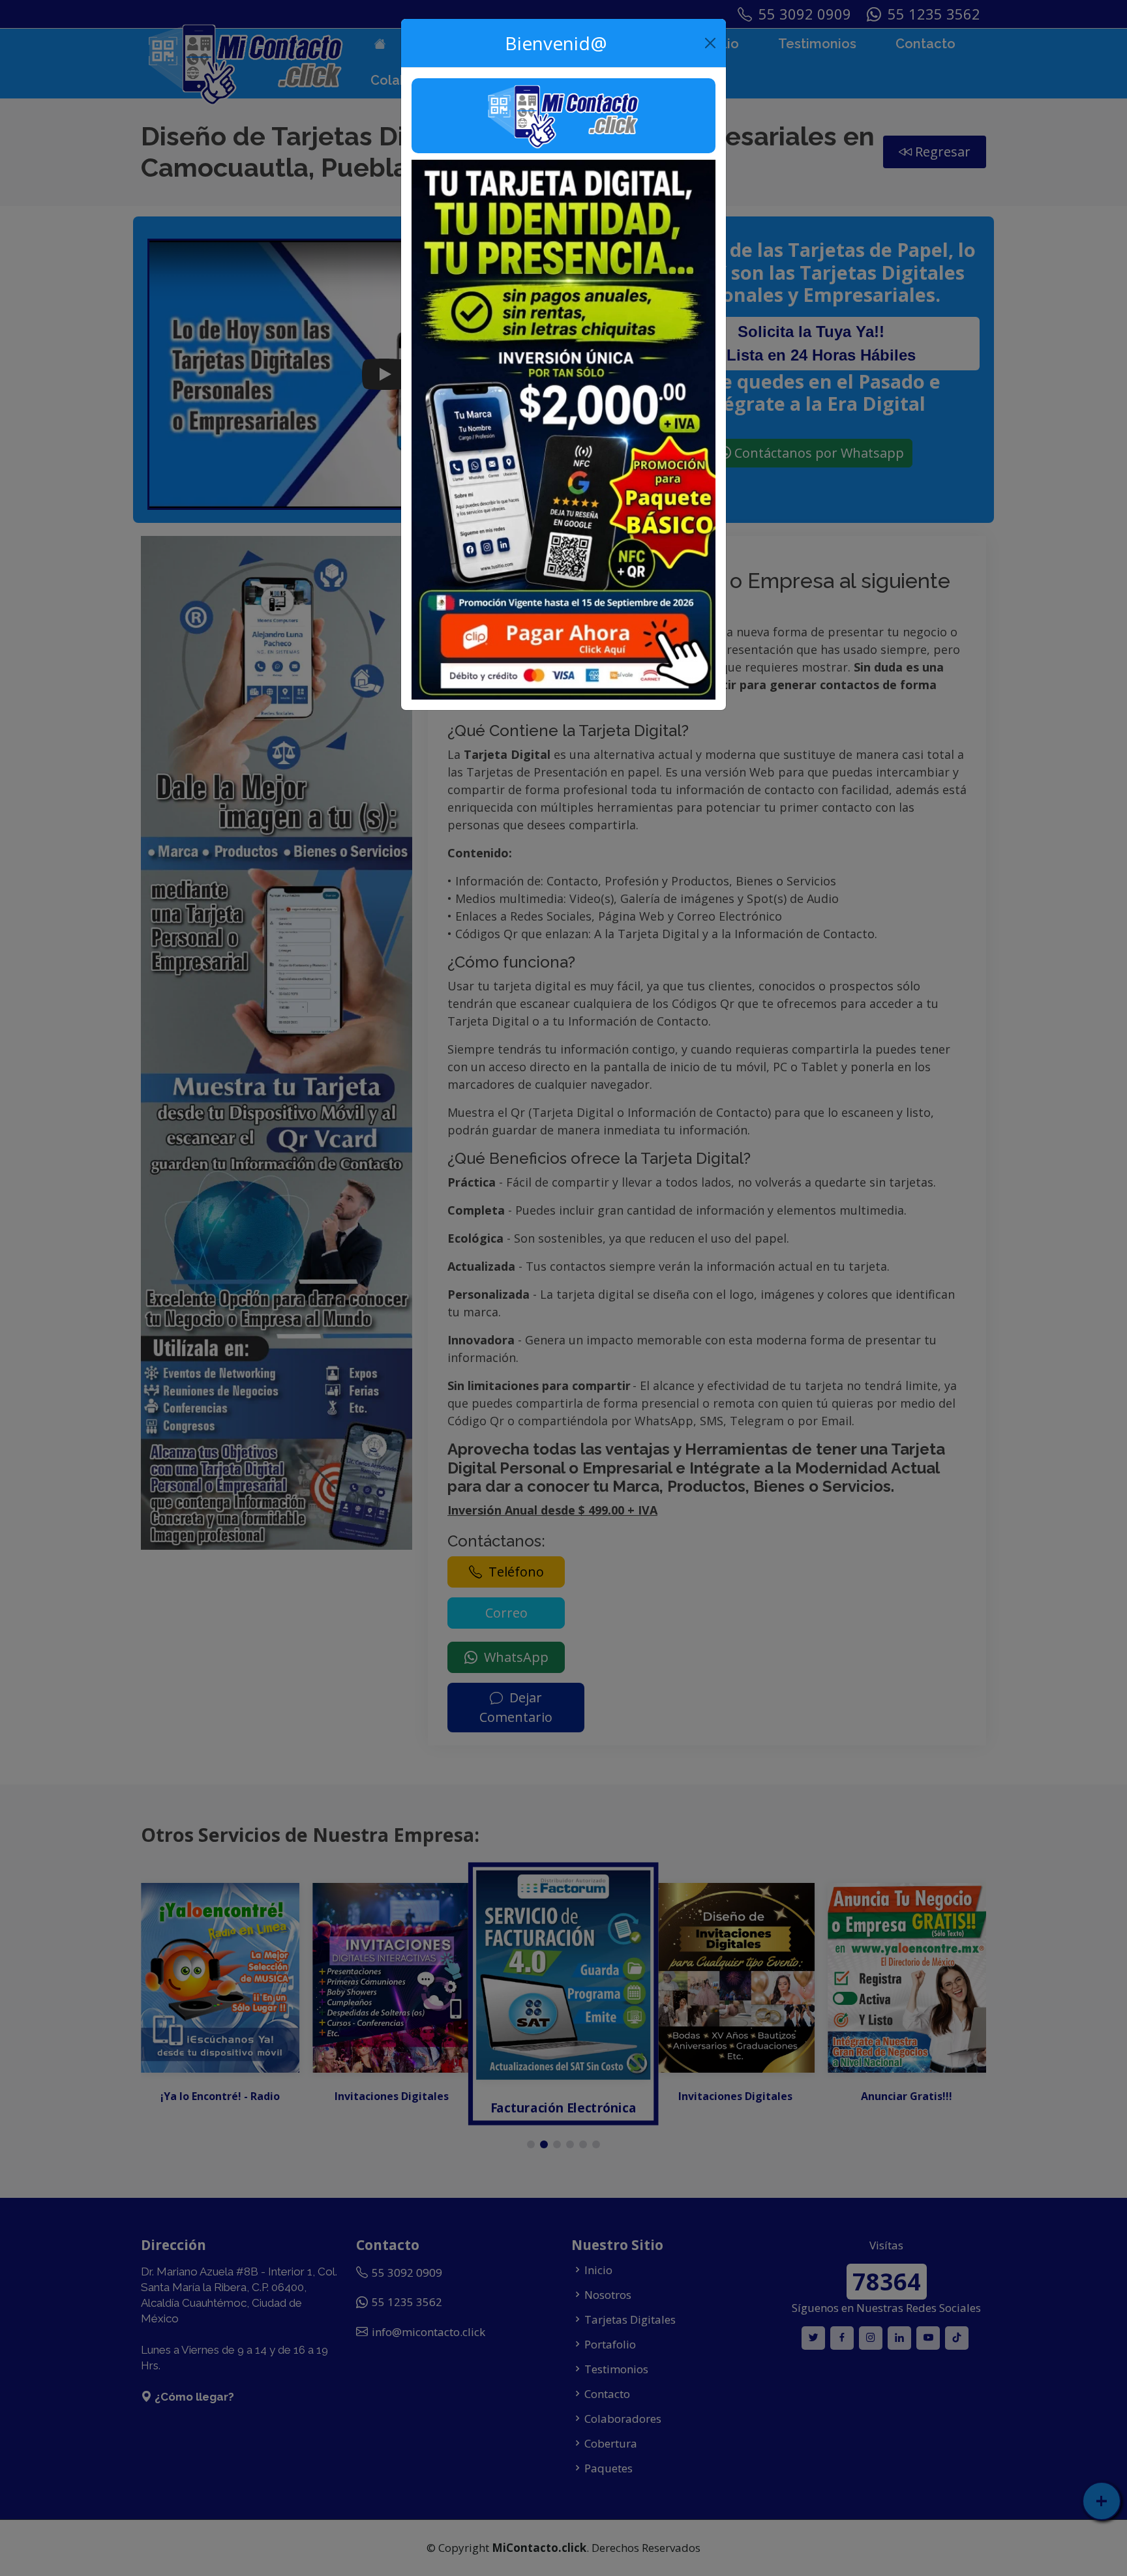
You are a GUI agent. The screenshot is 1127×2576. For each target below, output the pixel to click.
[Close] (711, 43)
